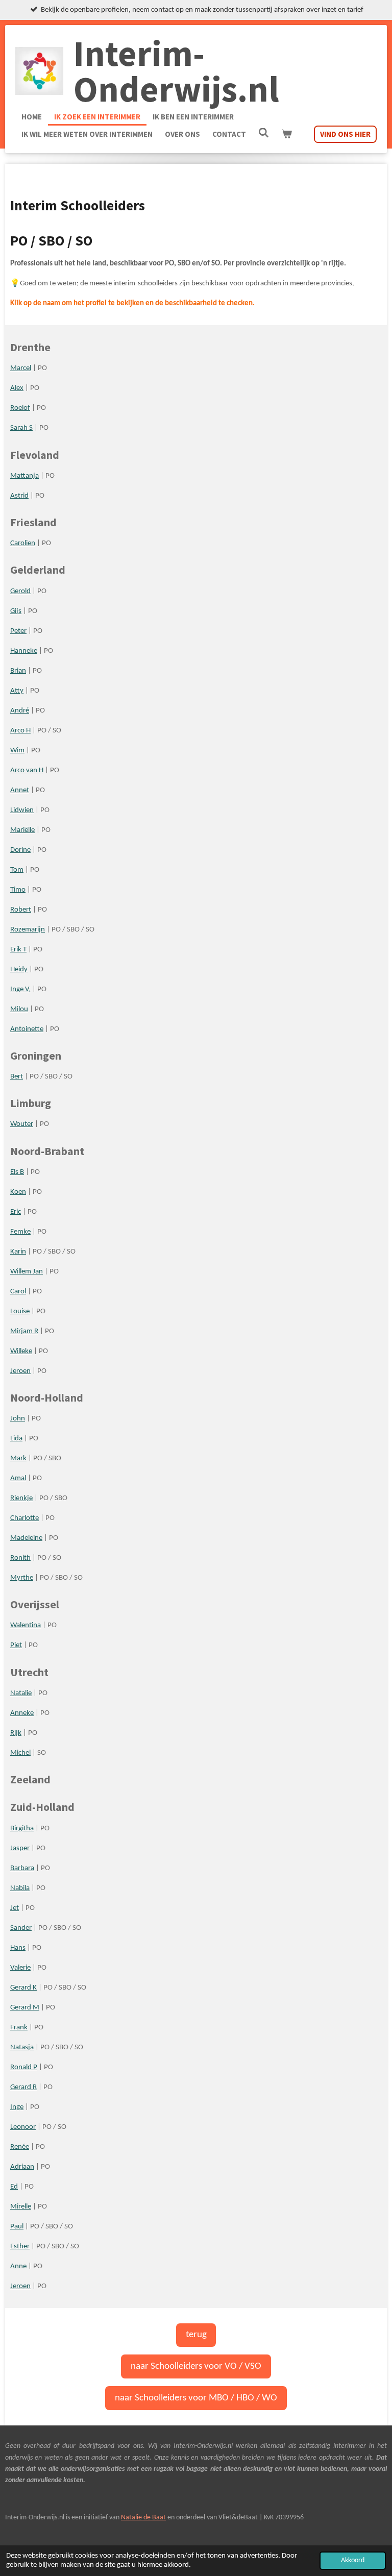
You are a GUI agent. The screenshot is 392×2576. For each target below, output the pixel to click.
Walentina (26, 1625)
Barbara (22, 1868)
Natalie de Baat (143, 2518)
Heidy (19, 970)
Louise (20, 1311)
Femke (20, 1232)
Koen (18, 1192)
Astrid (19, 496)
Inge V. (20, 989)
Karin (18, 1252)
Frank (19, 2028)
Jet (15, 1908)
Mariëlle (22, 830)
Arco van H (27, 770)
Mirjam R (24, 1331)
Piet (16, 1645)
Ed (14, 2187)
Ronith (20, 1558)
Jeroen (20, 1371)
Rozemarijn (28, 930)
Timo (18, 890)
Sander (21, 1928)
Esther (20, 2247)
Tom (17, 870)
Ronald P (24, 2067)
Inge (17, 2107)
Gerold (20, 591)
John (18, 1419)
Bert (17, 1077)
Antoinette (27, 1029)
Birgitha (22, 1829)
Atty (17, 691)
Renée (20, 2147)
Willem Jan (27, 1272)
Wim (17, 751)
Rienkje (21, 1498)
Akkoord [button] (353, 2560)
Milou (19, 1009)
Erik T (18, 950)
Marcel (21, 368)
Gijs (16, 611)
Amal (18, 1478)
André (20, 711)
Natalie (21, 1693)
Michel (20, 1753)
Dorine (20, 850)
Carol (18, 1292)
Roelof (20, 408)
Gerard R (23, 2087)
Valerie (20, 1968)
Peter (18, 631)
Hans (18, 1948)
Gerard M (25, 2008)
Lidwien (22, 810)
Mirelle (21, 2207)
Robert (21, 910)
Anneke (22, 1713)
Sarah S (21, 428)
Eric (16, 1212)
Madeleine (26, 1538)
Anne (18, 2266)
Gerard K (23, 1988)
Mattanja (24, 476)
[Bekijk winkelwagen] (287, 134)
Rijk (16, 1733)
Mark (18, 1458)
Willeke (21, 1351)
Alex (17, 388)
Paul (17, 2227)
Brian (18, 671)
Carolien (23, 543)
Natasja (22, 2047)
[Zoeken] (264, 133)
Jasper (20, 1848)
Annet (20, 790)
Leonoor (23, 2127)
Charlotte (24, 1518)
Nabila (20, 1888)
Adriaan (22, 2167)
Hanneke (24, 651)
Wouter (22, 1124)
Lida (16, 1439)
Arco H (20, 731)
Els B (17, 1172)
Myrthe (22, 1578)
